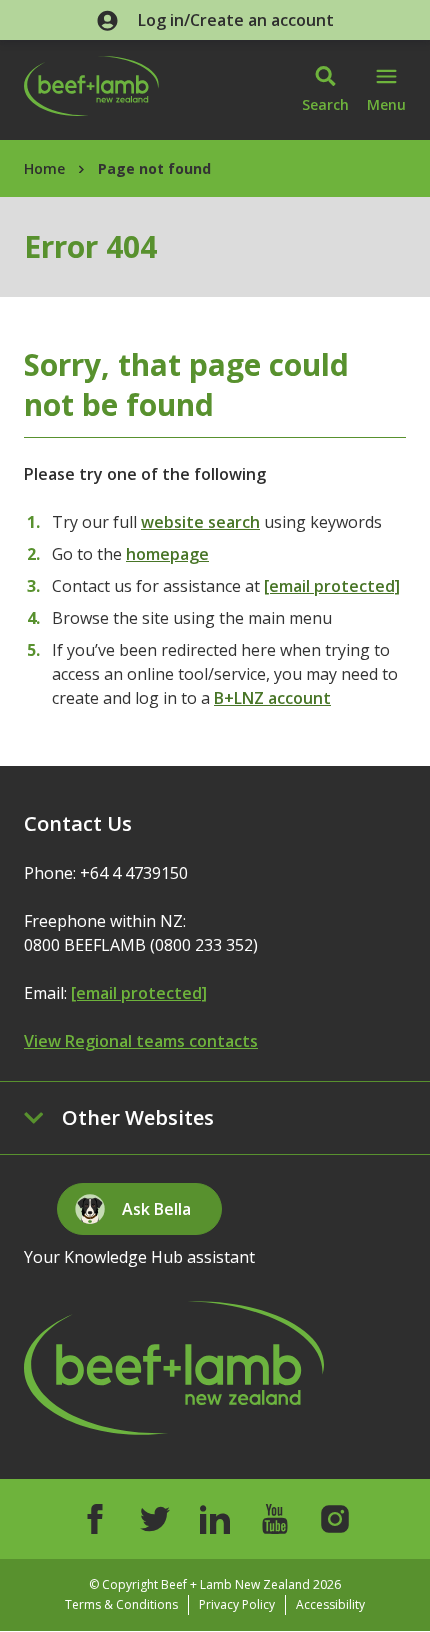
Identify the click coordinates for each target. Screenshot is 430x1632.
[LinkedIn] (215, 1519)
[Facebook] (95, 1519)
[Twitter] (155, 1519)
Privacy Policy (237, 1604)
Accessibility (330, 1604)
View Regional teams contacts (141, 1041)
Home (44, 168)
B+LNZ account (272, 698)
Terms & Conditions (121, 1604)
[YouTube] (275, 1519)
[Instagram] (335, 1519)
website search (200, 522)
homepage (167, 554)
